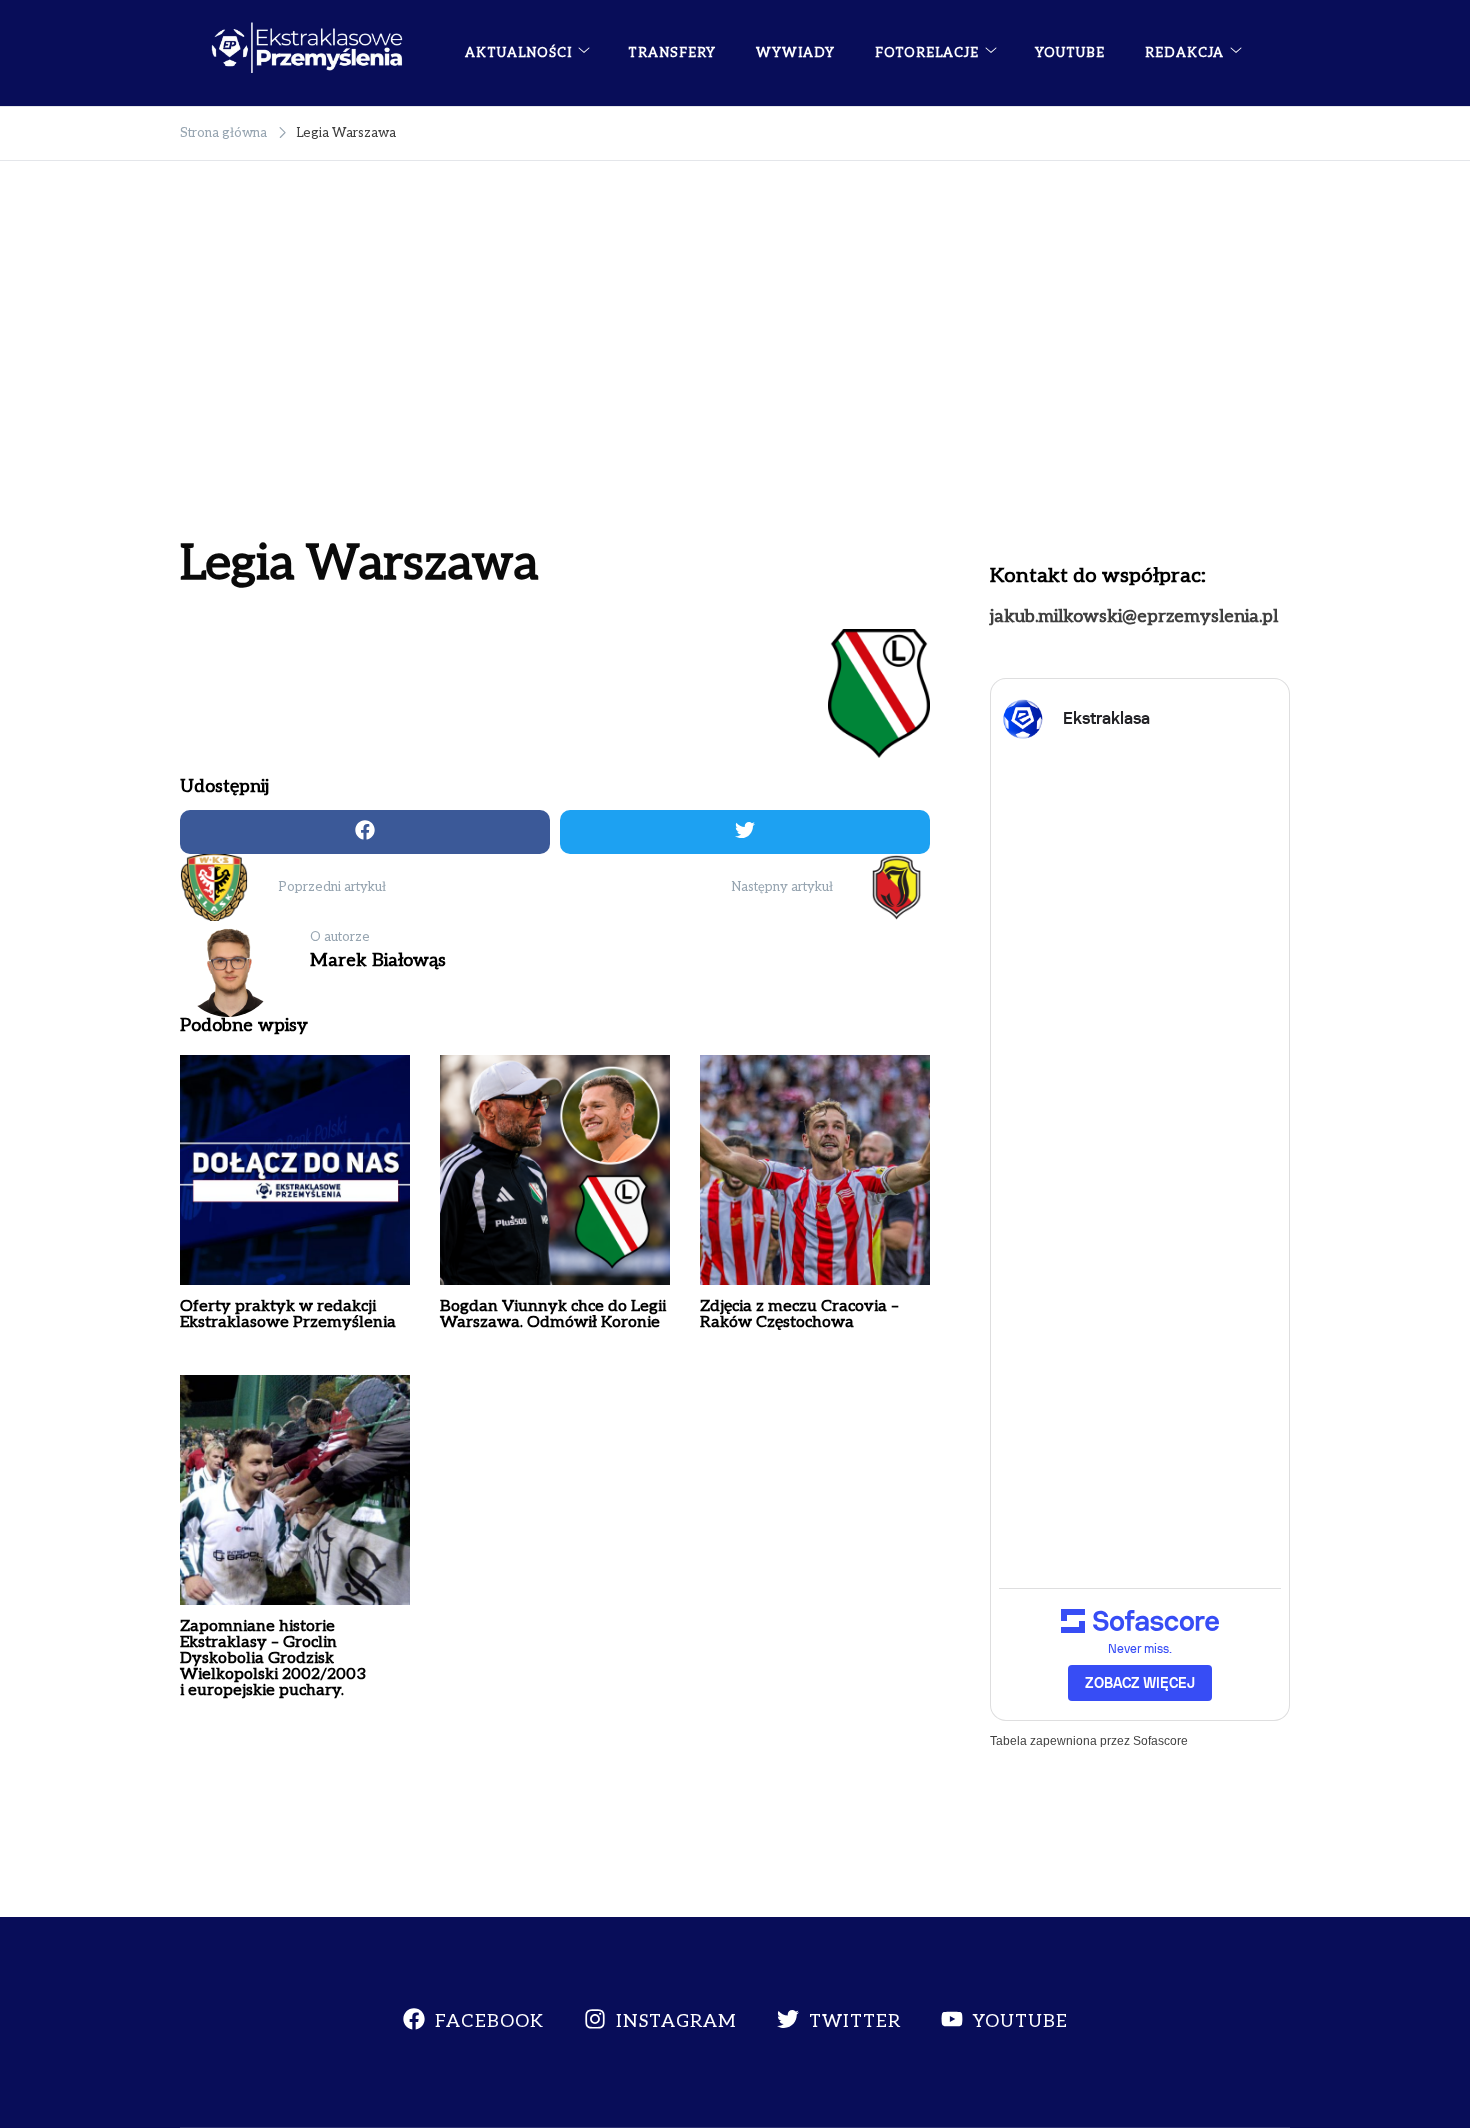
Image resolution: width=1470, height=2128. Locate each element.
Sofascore (1160, 1741)
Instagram (676, 2021)
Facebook (489, 2021)
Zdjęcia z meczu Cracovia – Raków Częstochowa (799, 1314)
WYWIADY (795, 53)
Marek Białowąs (378, 960)
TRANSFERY (672, 53)
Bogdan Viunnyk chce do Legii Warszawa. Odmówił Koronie (553, 1314)
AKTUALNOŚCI (518, 53)
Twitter (855, 2021)
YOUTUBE (1070, 53)
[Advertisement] (735, 371)
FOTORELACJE (927, 53)
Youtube (1020, 2021)
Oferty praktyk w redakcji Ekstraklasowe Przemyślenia (288, 1314)
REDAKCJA (1184, 53)
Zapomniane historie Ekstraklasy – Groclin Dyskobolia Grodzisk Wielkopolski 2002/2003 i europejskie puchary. (273, 1658)
